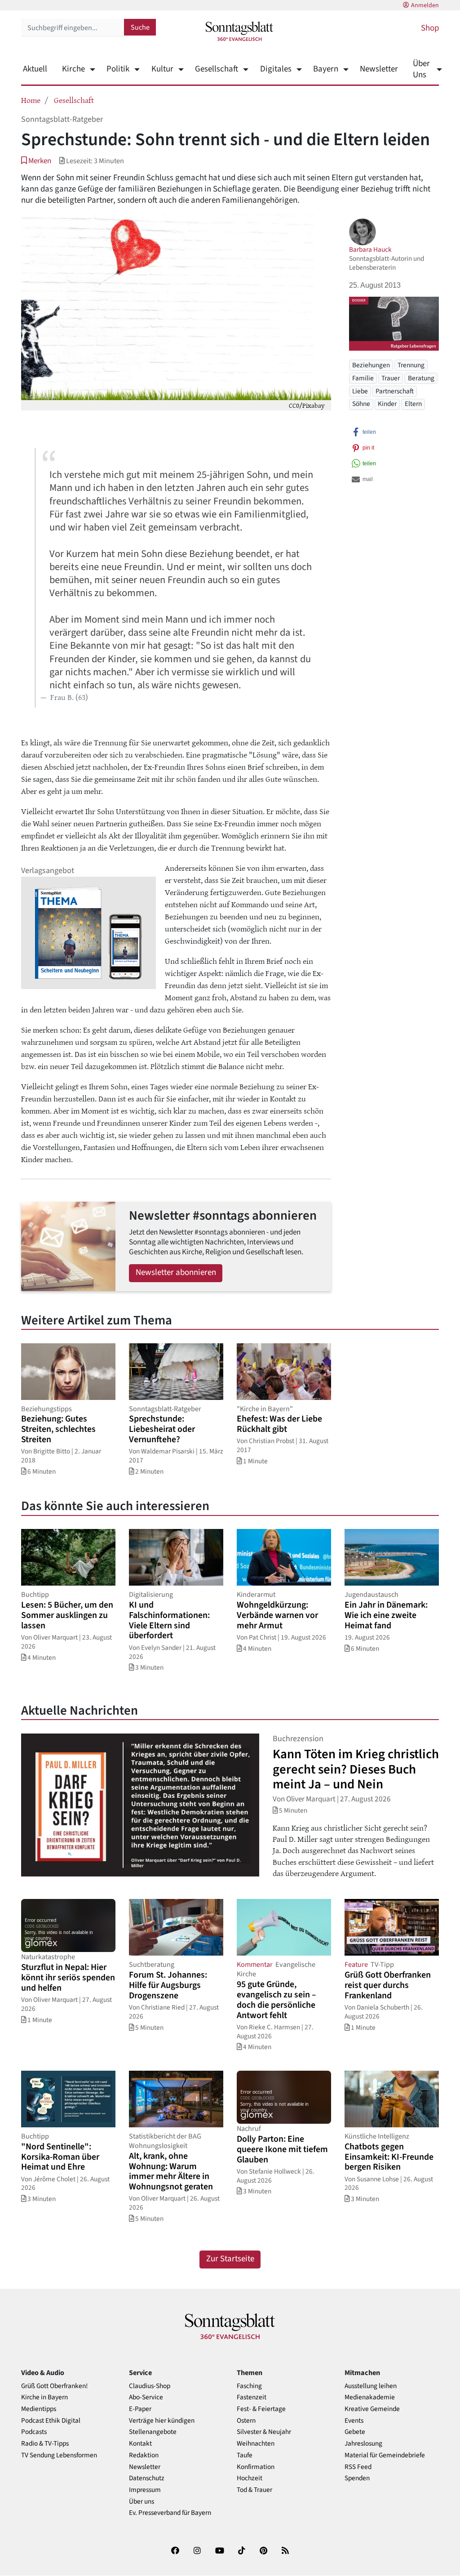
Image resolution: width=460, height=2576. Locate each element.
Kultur (162, 69)
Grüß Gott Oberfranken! (54, 2386)
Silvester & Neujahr (264, 2432)
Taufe (245, 2455)
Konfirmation (256, 2467)
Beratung (421, 378)
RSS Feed (358, 2467)
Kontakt (140, 2444)
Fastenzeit (252, 2397)
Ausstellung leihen (371, 2386)
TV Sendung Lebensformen (59, 2455)
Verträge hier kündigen (162, 2421)
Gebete (355, 2432)
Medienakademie (370, 2397)
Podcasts (34, 2432)
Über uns (142, 2502)
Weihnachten (256, 2444)
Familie (363, 378)
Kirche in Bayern (44, 2397)
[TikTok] (242, 2552)
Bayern (326, 69)
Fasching (249, 2386)
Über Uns (421, 69)
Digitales (276, 69)
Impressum (145, 2490)
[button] (36, 161)
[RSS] (285, 2552)
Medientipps (39, 2409)
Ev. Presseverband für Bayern (170, 2513)
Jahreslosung (363, 2444)
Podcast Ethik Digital (51, 2421)
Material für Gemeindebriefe (385, 2455)
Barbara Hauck (370, 250)
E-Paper (140, 2409)
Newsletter (379, 69)
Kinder (387, 404)
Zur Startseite (230, 2259)
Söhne (361, 404)
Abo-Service (146, 2397)
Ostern (246, 2421)
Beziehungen (371, 365)
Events (354, 2421)
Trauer (391, 378)
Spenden (357, 2478)
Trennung (411, 365)
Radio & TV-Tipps (45, 2444)
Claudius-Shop (150, 2386)
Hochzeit (250, 2478)
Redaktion (144, 2455)
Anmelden (425, 5)
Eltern (413, 404)
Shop (430, 28)
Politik (118, 69)
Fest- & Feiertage (261, 2409)
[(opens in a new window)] (175, 2552)
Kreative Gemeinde (372, 2409)
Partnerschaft (395, 391)
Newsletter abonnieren (176, 1272)
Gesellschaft (217, 69)
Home (31, 100)
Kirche (73, 69)
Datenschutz (147, 2478)
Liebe (360, 391)
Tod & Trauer (254, 2490)
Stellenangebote (153, 2432)
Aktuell (35, 69)
